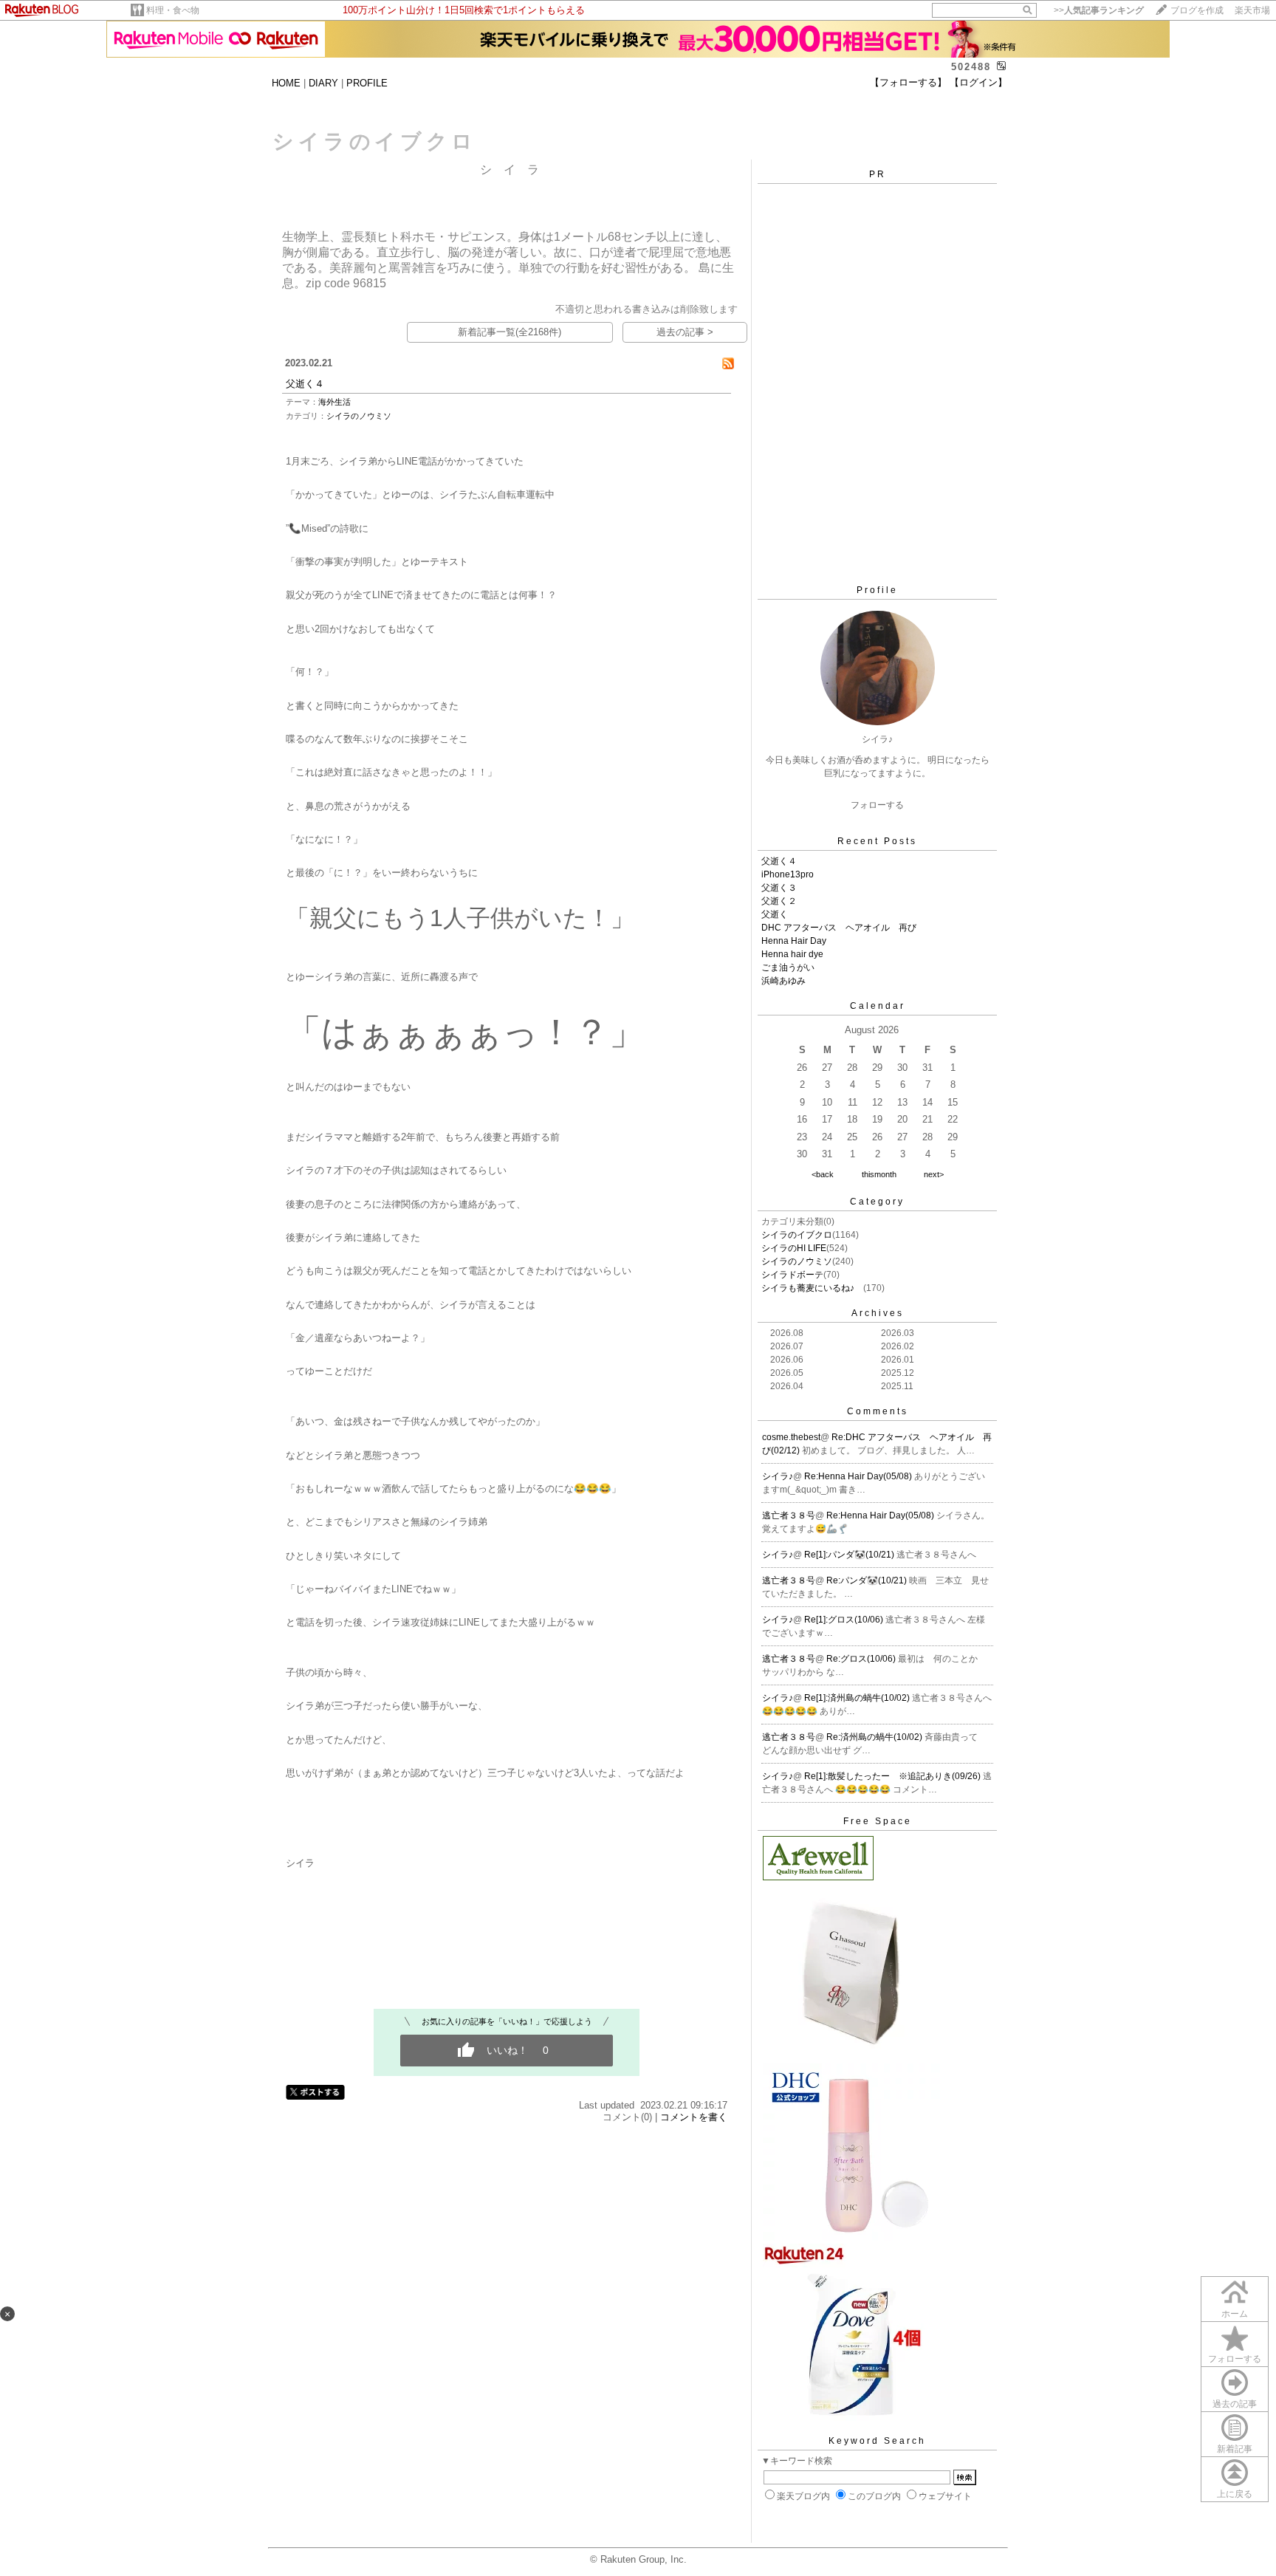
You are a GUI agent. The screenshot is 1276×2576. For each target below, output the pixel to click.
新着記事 (1235, 2449)
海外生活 (335, 402)
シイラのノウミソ (359, 416)
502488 (971, 67)
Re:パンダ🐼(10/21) (868, 1580)
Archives (878, 1313)
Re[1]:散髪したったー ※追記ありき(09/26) (893, 1776)
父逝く (775, 914)
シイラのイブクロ (797, 1235)
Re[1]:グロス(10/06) (845, 1620)
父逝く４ (305, 384)
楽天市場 (1252, 10)
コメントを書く (694, 2117)
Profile (877, 590)
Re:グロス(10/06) (862, 1659)
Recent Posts (877, 841)
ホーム (1235, 2314)
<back (823, 1174)
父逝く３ (779, 888)
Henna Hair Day (794, 941)
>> (1099, 10)
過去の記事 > (685, 332)
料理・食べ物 (173, 10)
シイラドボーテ (792, 1275)
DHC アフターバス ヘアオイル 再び (839, 928)
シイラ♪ (778, 1476)
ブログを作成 (1197, 10)
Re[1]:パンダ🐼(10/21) (850, 1555)
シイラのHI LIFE (794, 1248)
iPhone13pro (788, 874)
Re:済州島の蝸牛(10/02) (875, 1737)
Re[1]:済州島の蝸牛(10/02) (858, 1698)
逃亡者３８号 (789, 1515)
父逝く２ (779, 901)
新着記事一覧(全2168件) (510, 332)
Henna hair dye (792, 954)
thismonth (879, 1174)
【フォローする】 (908, 82)
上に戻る (1235, 2494)
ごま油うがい (788, 967)
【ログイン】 (978, 82)
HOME (286, 83)
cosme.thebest (791, 1437)
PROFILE (367, 83)
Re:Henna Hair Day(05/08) (859, 1476)
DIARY (323, 83)
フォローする (1235, 2359)
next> (934, 1174)
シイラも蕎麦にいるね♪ (812, 1288)
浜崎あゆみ (783, 981)
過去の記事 (1235, 2404)
